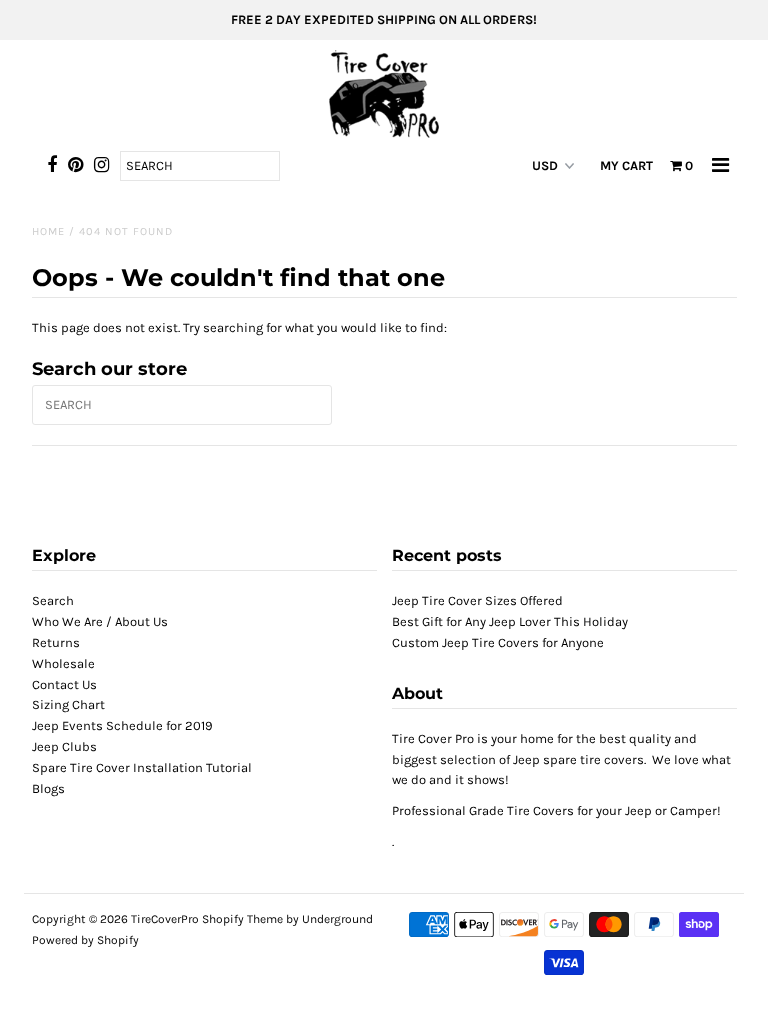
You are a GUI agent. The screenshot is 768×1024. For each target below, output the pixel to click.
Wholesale (63, 663)
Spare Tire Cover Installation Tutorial (142, 767)
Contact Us (64, 684)
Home (48, 231)
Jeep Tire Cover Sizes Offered (477, 600)
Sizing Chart (68, 704)
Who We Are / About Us (100, 621)
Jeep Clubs (64, 746)
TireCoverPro (166, 919)
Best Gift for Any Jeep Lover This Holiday (510, 621)
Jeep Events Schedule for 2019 (122, 725)
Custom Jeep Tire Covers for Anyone (498, 642)
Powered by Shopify (85, 940)
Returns (56, 642)
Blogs (48, 788)
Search (53, 600)
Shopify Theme (242, 919)
